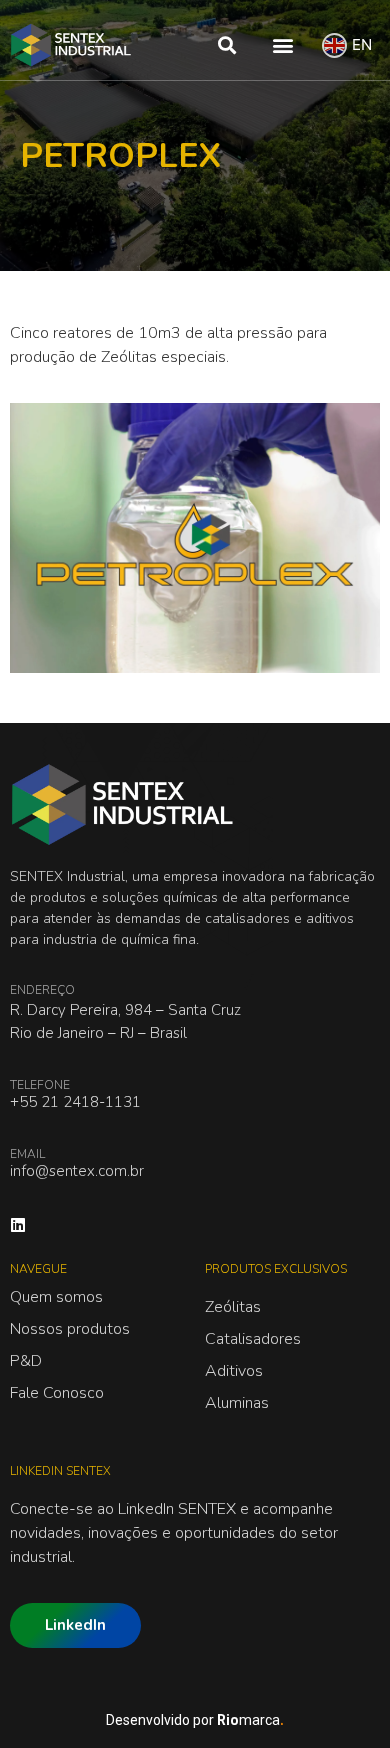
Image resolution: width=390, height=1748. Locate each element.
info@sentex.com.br (77, 1171)
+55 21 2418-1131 (75, 1102)
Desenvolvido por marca (195, 1720)
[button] (227, 45)
